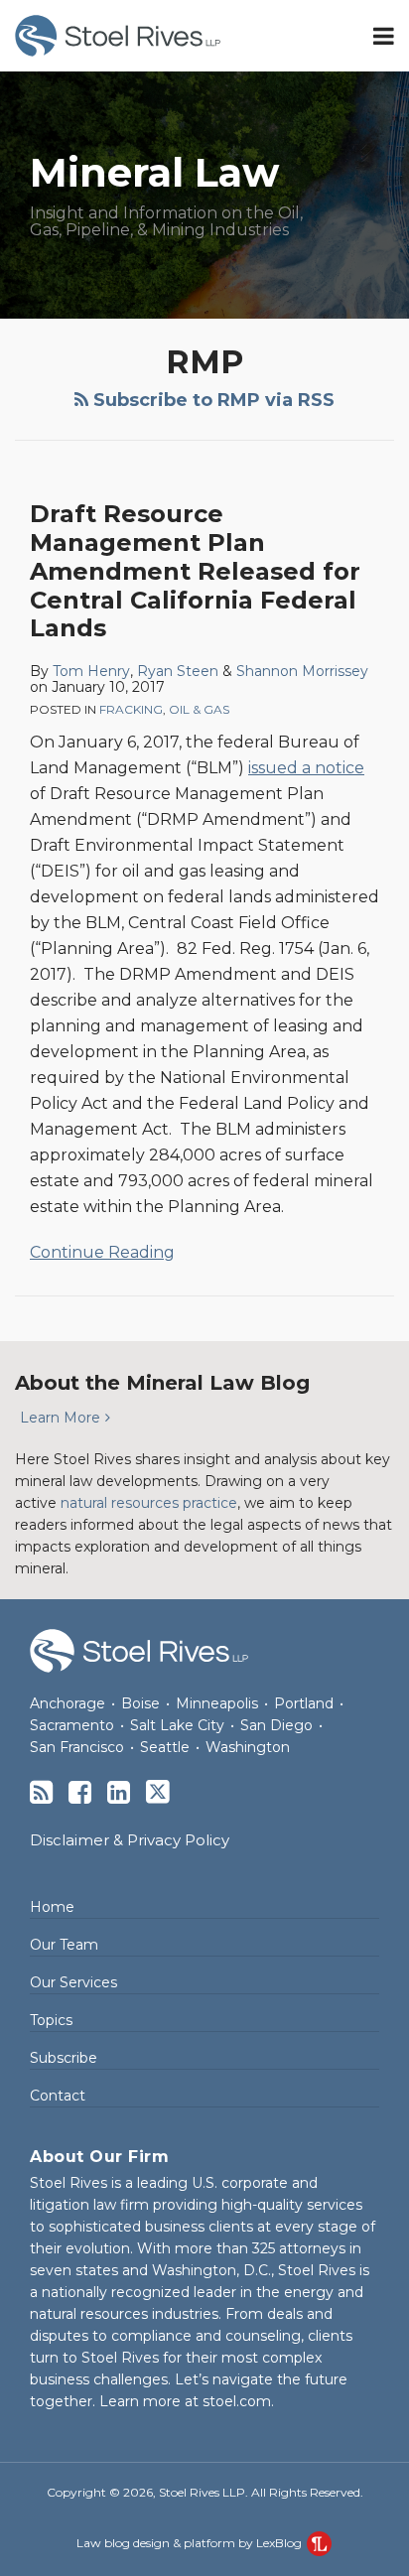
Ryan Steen (178, 671)
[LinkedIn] (119, 1792)
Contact (58, 2096)
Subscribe (64, 2058)
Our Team (64, 1945)
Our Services (73, 1982)
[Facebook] (80, 1792)
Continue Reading (102, 1251)
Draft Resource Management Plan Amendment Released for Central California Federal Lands (195, 571)
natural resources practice (149, 1503)
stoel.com (237, 2401)
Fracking (131, 709)
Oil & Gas (199, 709)
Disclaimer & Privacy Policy (130, 1840)
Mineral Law (154, 172)
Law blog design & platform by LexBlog (191, 2543)
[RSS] (41, 1792)
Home (52, 1907)
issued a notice (306, 768)
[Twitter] (158, 1792)
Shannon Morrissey (302, 671)
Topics (51, 2020)
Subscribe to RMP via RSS (211, 400)
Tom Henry (91, 671)
